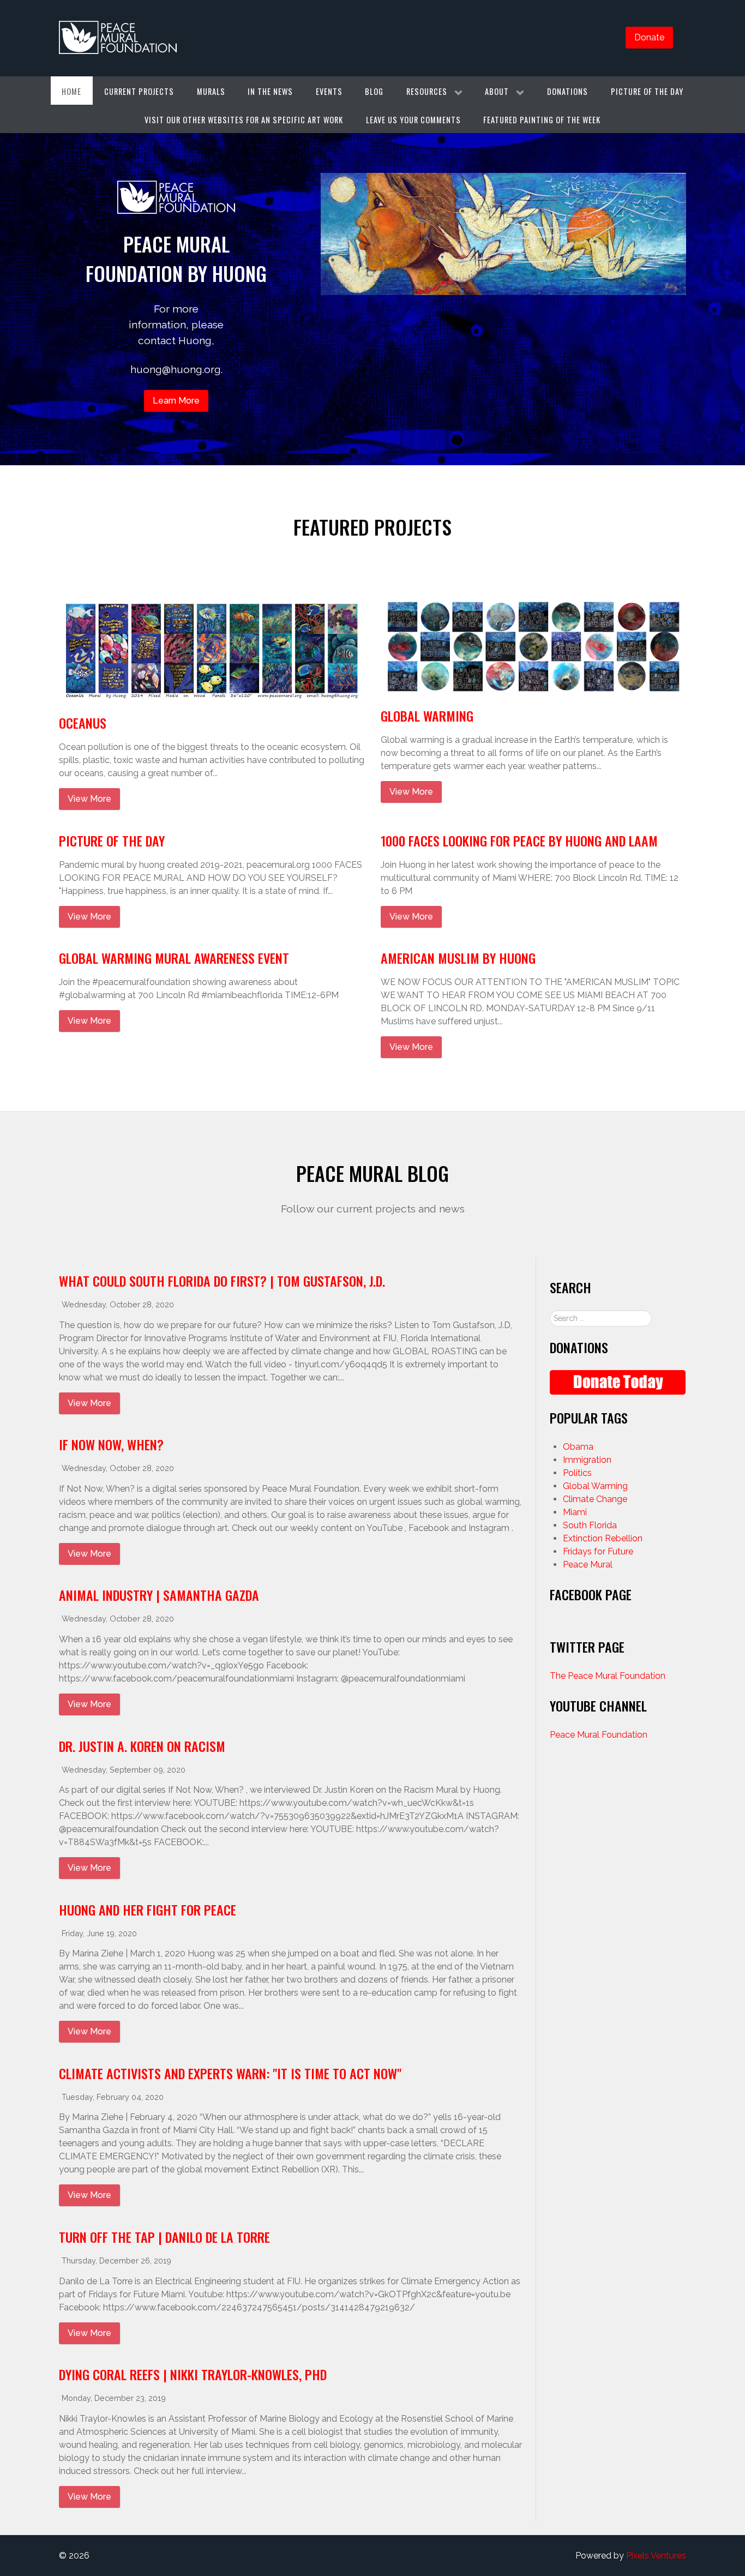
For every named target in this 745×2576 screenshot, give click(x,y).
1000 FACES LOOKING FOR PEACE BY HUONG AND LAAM (519, 840)
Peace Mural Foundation (599, 1735)
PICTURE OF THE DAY (112, 840)
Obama (578, 1447)
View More (89, 799)
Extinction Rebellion (603, 1538)
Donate (649, 37)
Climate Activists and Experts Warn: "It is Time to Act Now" (230, 2073)
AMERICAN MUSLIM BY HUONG (458, 958)
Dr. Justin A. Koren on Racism (142, 1746)
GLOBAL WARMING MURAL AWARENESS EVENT (174, 958)
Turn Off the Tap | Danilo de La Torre (164, 2237)
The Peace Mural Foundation (608, 1676)
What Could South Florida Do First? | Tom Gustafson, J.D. (222, 1281)
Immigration (587, 1460)
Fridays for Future (598, 1551)
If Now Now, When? (111, 1444)
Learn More (176, 401)
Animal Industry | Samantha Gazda (159, 1595)
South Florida (590, 1525)
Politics (577, 1473)
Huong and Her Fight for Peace (148, 1910)
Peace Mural (588, 1565)
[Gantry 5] (118, 38)
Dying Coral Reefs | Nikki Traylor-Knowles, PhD (193, 2374)
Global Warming (427, 716)
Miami (575, 1512)
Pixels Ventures (656, 2556)
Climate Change (595, 1499)
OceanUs (83, 723)
